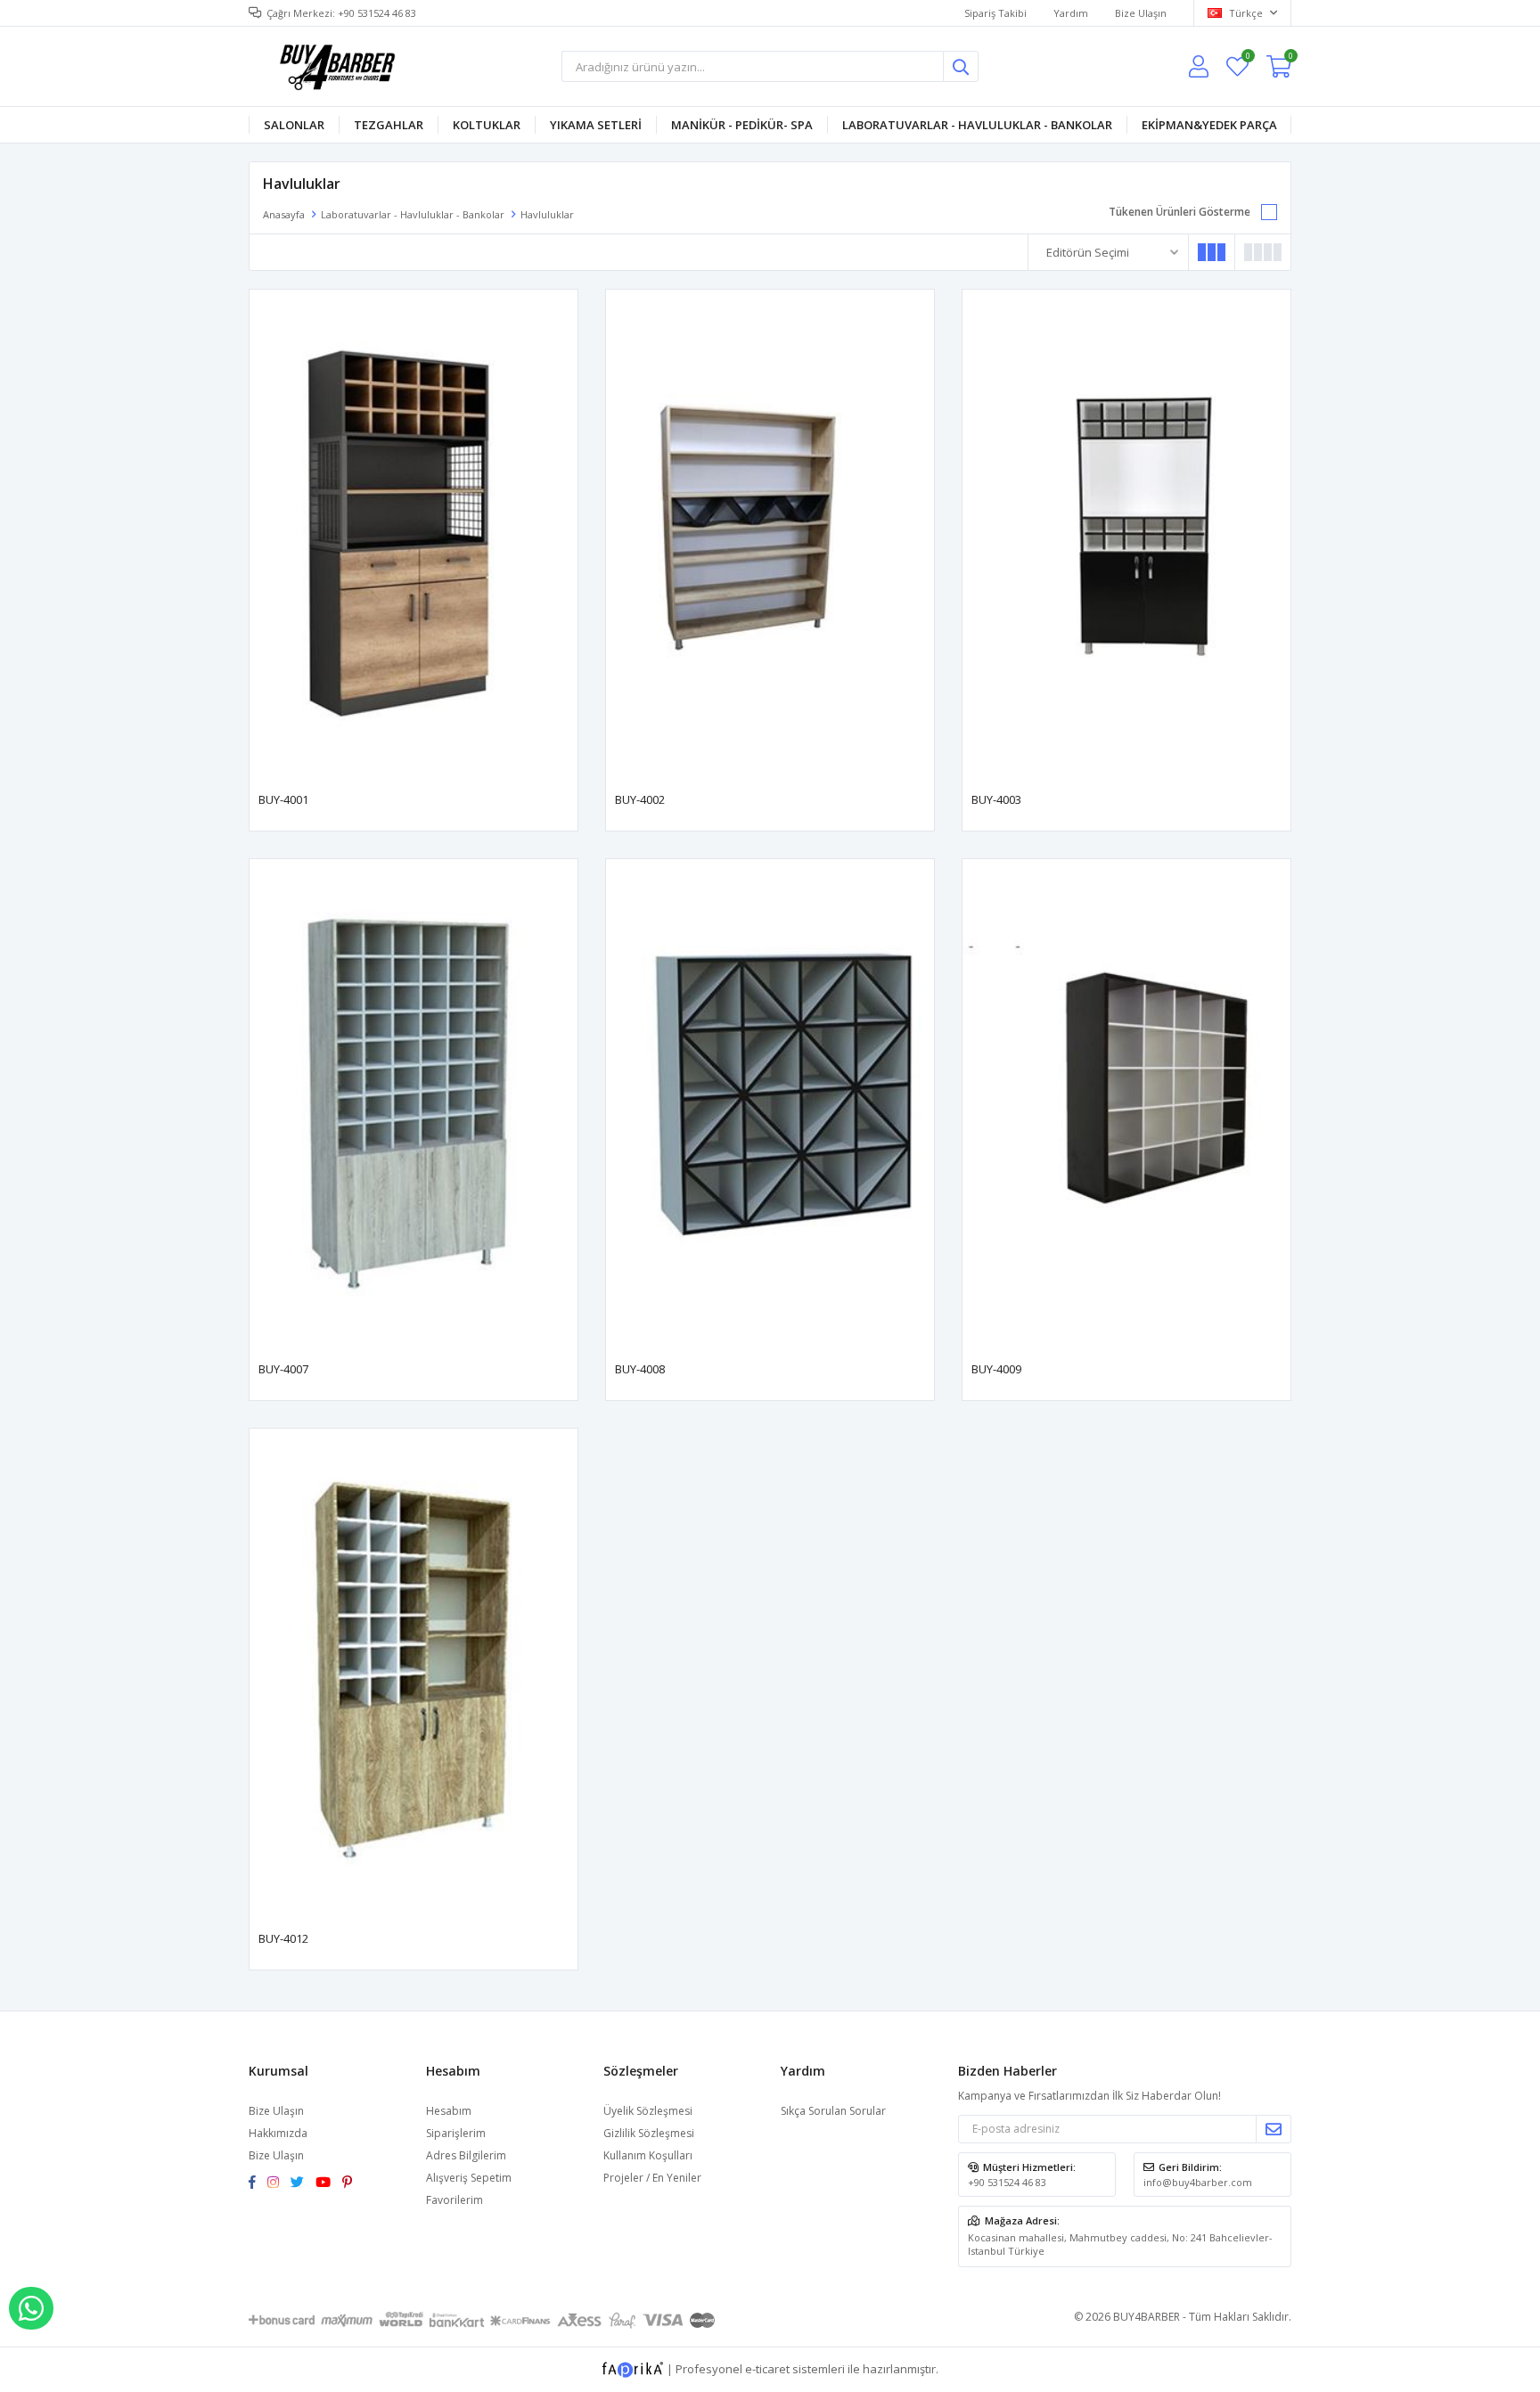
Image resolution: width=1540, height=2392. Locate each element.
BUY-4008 (640, 1369)
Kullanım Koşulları (648, 2155)
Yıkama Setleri (596, 125)
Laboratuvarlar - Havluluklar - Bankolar (977, 125)
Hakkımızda (278, 2133)
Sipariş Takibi (995, 13)
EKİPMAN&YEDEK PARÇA (1209, 125)
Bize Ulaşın (1141, 13)
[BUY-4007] (414, 1105)
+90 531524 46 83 (1007, 2182)
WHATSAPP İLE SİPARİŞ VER (31, 2308)
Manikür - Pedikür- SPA (742, 125)
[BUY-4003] (1126, 536)
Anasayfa (284, 214)
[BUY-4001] (414, 536)
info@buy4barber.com (1198, 2182)
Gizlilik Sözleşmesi (649, 2133)
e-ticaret (767, 2368)
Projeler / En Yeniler (652, 2178)
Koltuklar (487, 125)
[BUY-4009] (1126, 1105)
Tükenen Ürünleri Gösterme (1180, 212)
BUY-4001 (283, 799)
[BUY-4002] (770, 536)
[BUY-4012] (414, 1675)
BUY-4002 (640, 799)
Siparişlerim (456, 2133)
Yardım (1071, 13)
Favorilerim (1247, 58)
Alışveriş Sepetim (469, 2178)
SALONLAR (294, 125)
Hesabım (449, 2111)
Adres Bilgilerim (466, 2155)
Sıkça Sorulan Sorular (833, 2111)
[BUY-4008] (770, 1105)
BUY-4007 (283, 1369)
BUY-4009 (996, 1369)
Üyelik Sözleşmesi (648, 2111)
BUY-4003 (996, 799)
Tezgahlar (389, 125)
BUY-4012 (283, 1938)
